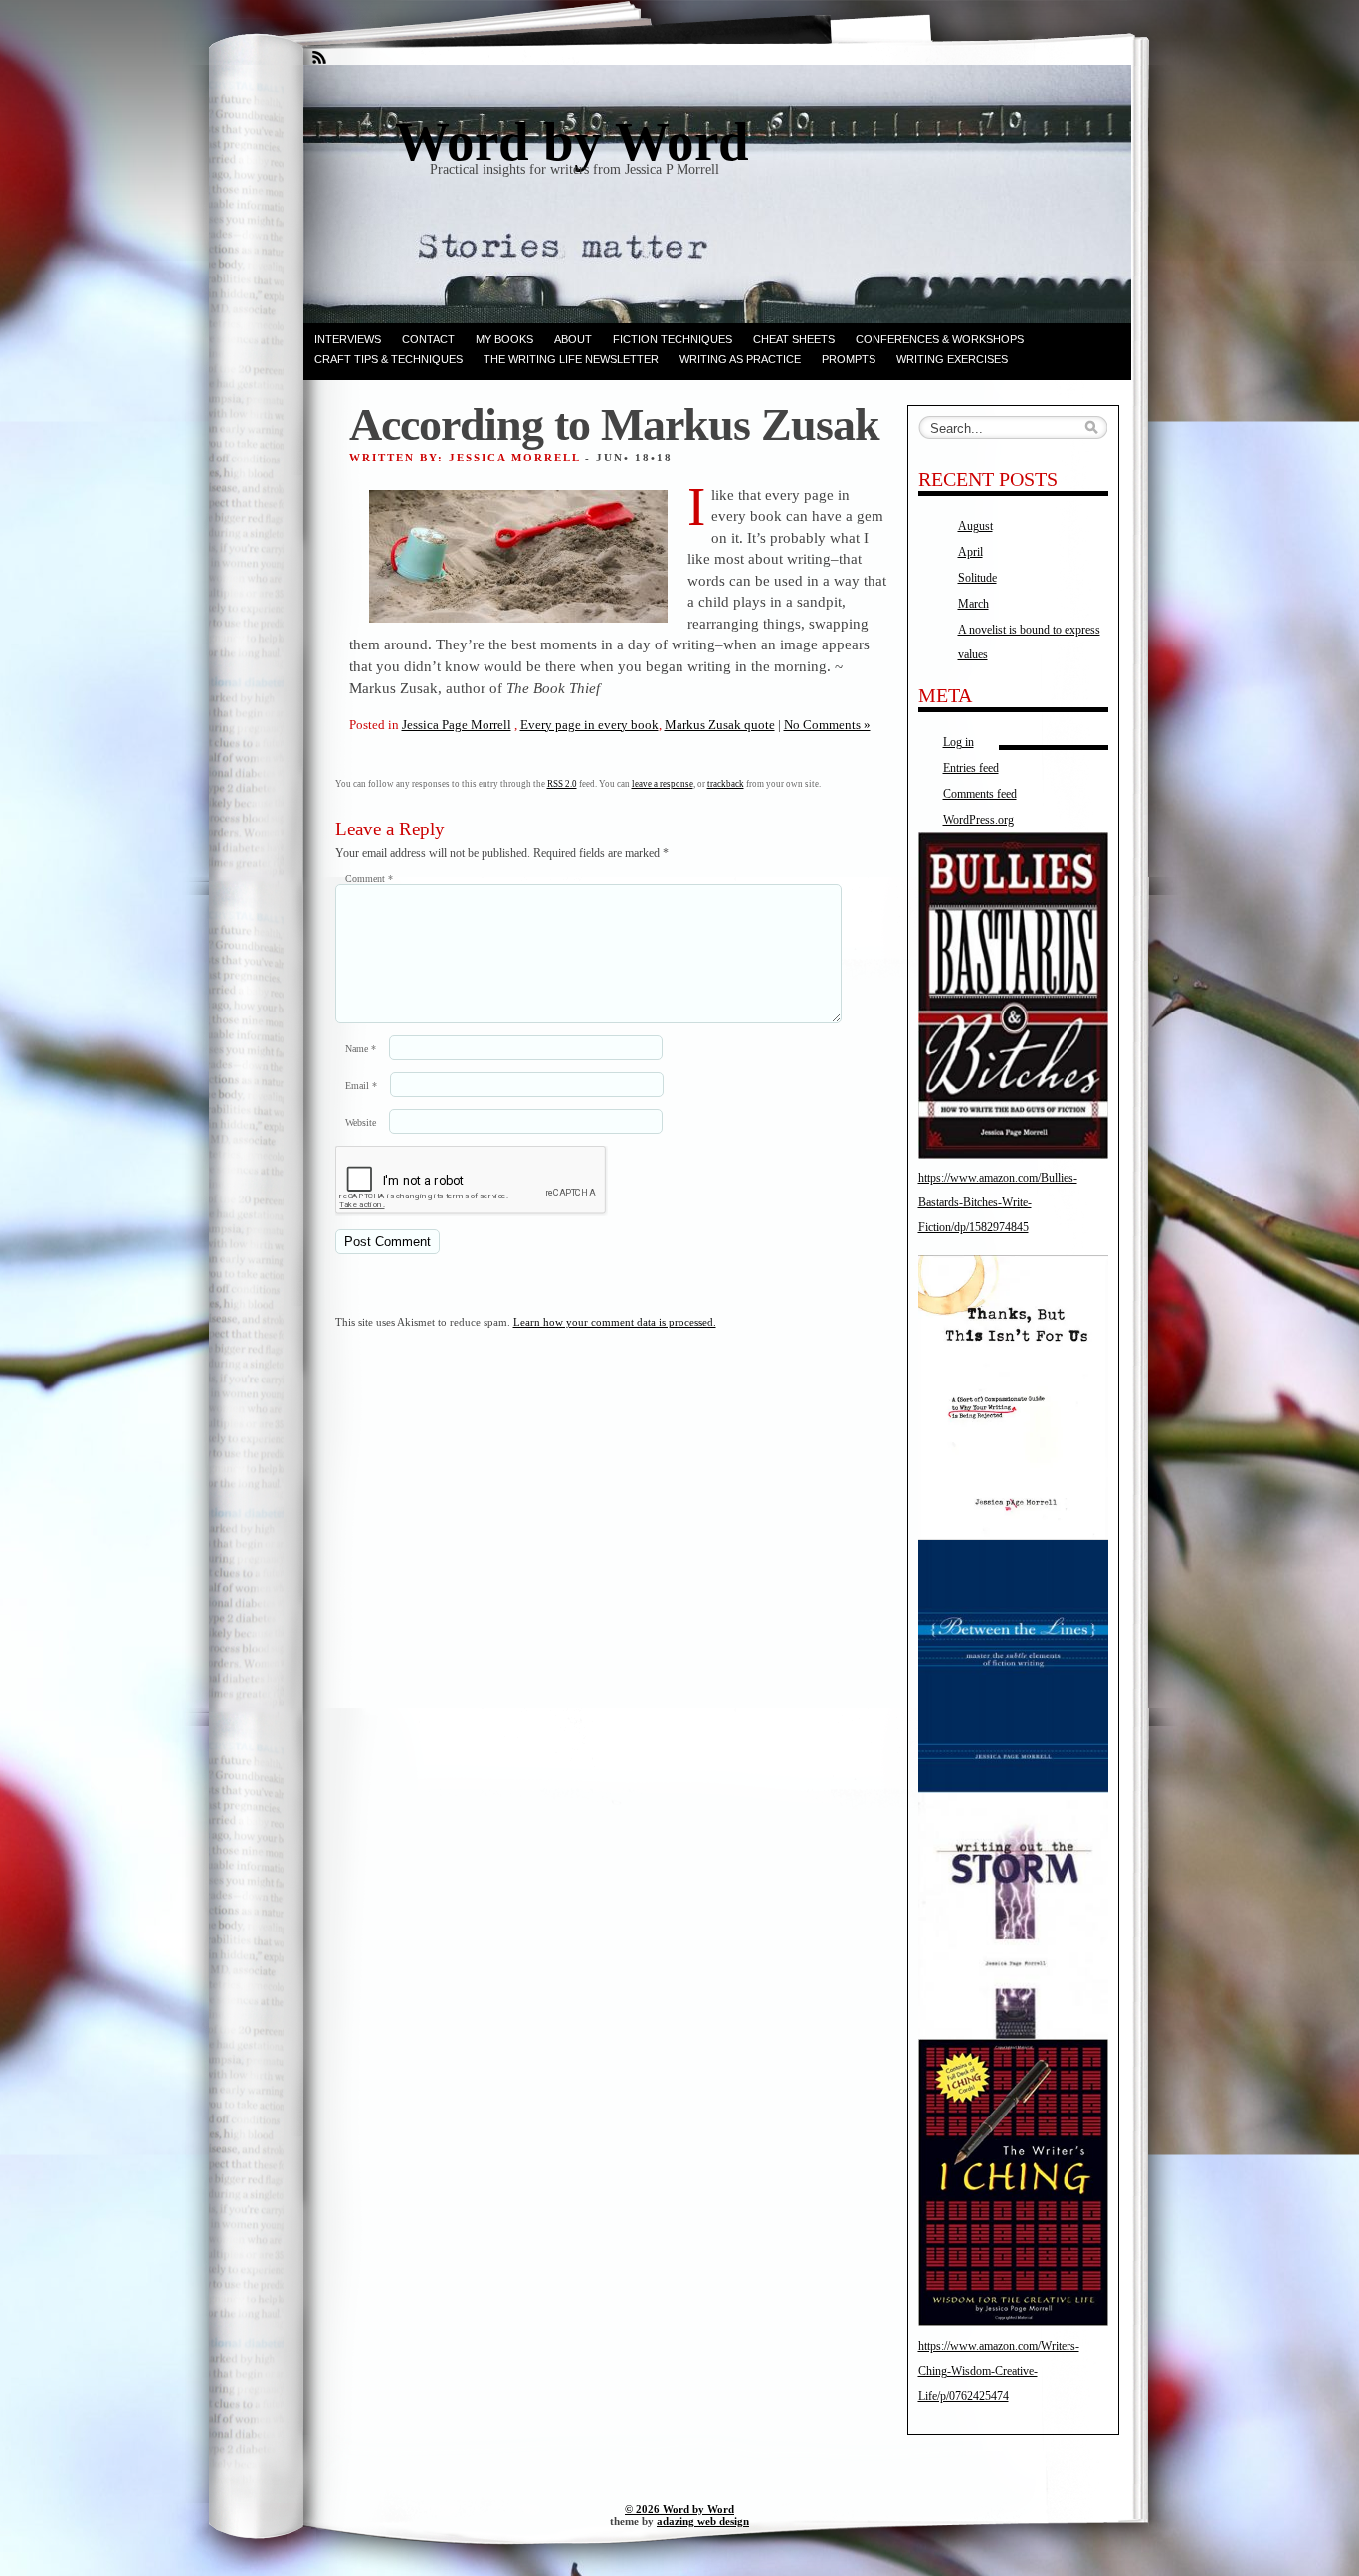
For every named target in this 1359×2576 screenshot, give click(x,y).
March (973, 604)
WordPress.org (978, 820)
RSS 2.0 (562, 784)
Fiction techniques (673, 339)
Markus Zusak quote (720, 725)
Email (361, 1086)
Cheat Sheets (794, 339)
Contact (428, 339)
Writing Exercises (952, 359)
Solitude (977, 578)
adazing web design (703, 2521)
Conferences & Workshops (940, 339)
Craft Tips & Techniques (388, 359)
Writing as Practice (740, 359)
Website (361, 1122)
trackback (726, 784)
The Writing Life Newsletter (571, 359)
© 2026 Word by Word (679, 2509)
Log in (959, 742)
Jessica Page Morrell (457, 725)
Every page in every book (589, 725)
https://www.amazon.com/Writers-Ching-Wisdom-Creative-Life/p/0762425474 (999, 2371)
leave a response (663, 784)
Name (361, 1049)
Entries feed (971, 768)
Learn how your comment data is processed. (615, 1322)
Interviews (348, 339)
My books (504, 339)
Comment (369, 879)
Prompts (849, 359)
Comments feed (980, 794)
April (971, 552)
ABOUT (573, 339)
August (975, 526)
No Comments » (827, 725)
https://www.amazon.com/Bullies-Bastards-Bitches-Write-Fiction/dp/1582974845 (998, 1202)
